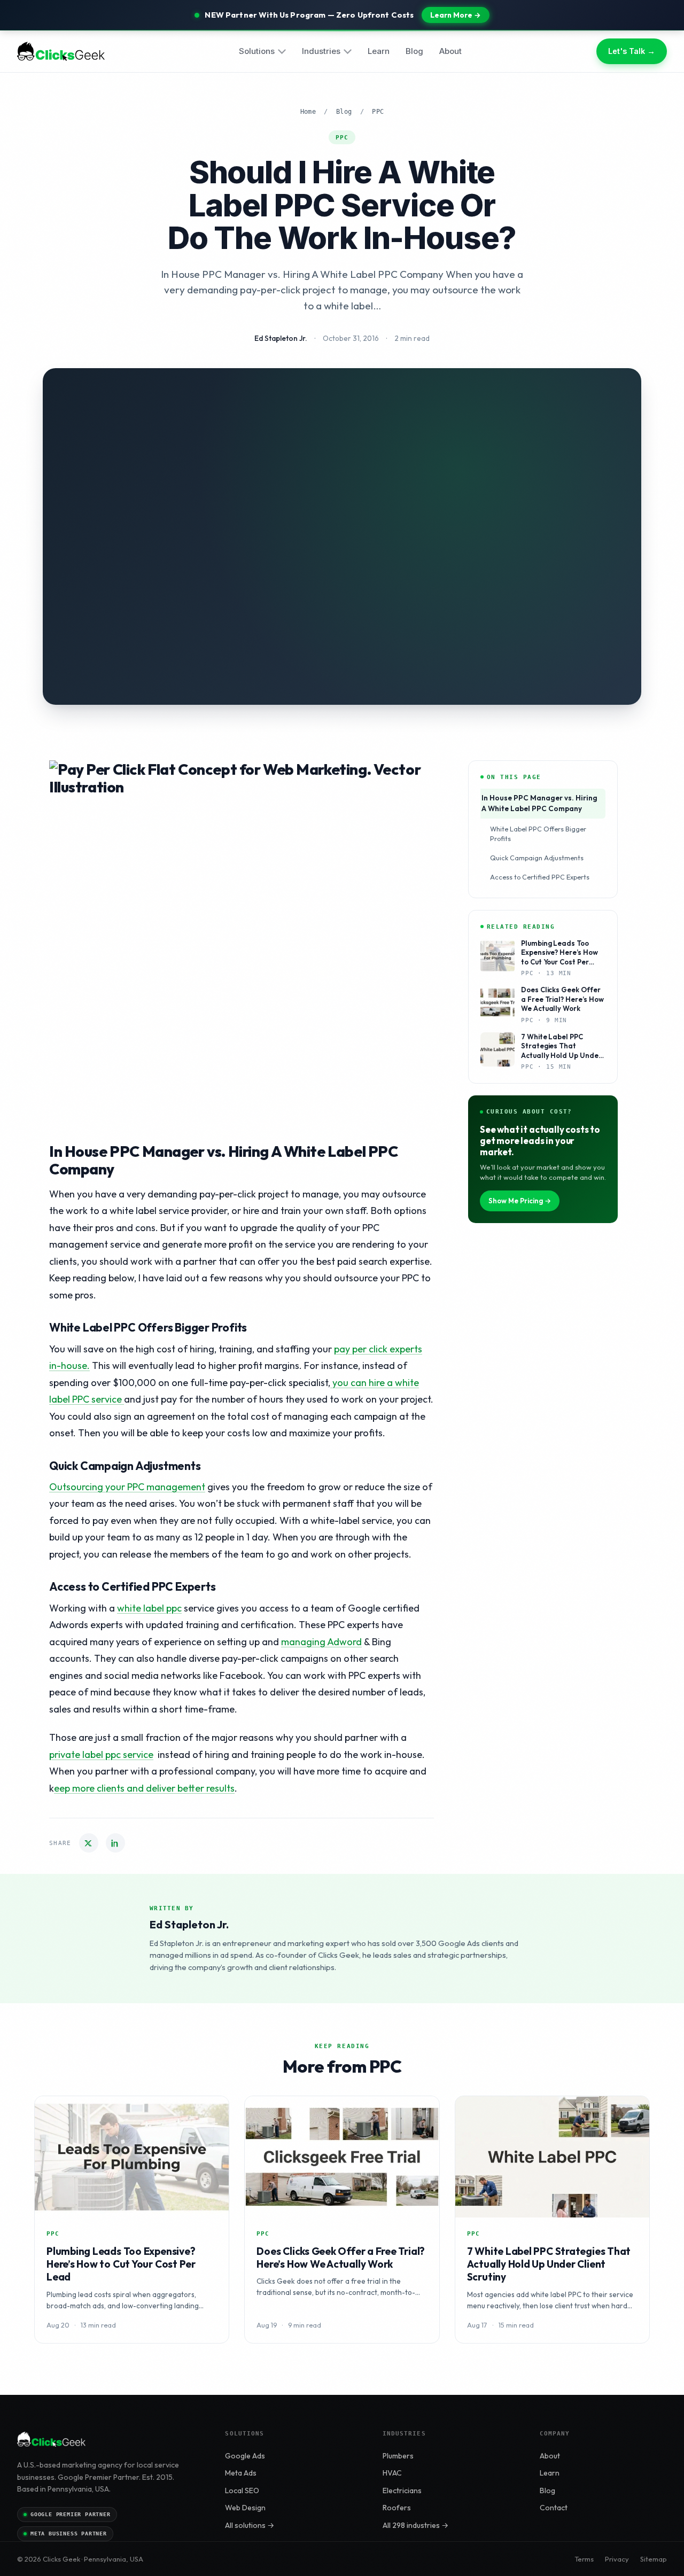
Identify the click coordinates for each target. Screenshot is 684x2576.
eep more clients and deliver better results (144, 1788)
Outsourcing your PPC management (127, 1487)
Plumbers (398, 2456)
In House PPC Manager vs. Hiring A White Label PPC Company (539, 803)
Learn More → (456, 15)
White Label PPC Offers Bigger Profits (538, 834)
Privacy (617, 2559)
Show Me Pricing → (520, 1201)
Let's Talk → (632, 52)
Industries (321, 51)
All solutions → (250, 2525)
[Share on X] (89, 1843)
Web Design (245, 2508)
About (450, 51)
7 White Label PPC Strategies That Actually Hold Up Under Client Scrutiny (549, 2264)
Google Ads (245, 2456)
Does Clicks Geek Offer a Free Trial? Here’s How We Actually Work (341, 2258)
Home (308, 112)
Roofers (397, 2508)
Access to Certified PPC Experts (540, 877)
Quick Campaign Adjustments (537, 858)
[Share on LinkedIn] (115, 1843)
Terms (584, 2559)
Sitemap (654, 2559)
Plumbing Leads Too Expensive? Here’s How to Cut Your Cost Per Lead (121, 2264)
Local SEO (242, 2491)
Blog (414, 51)
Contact (554, 2508)
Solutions (257, 51)
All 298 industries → (415, 2525)
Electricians (402, 2491)
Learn (379, 51)
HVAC (392, 2473)
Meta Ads (241, 2473)
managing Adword (321, 1642)
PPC (378, 112)
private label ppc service (101, 1754)
